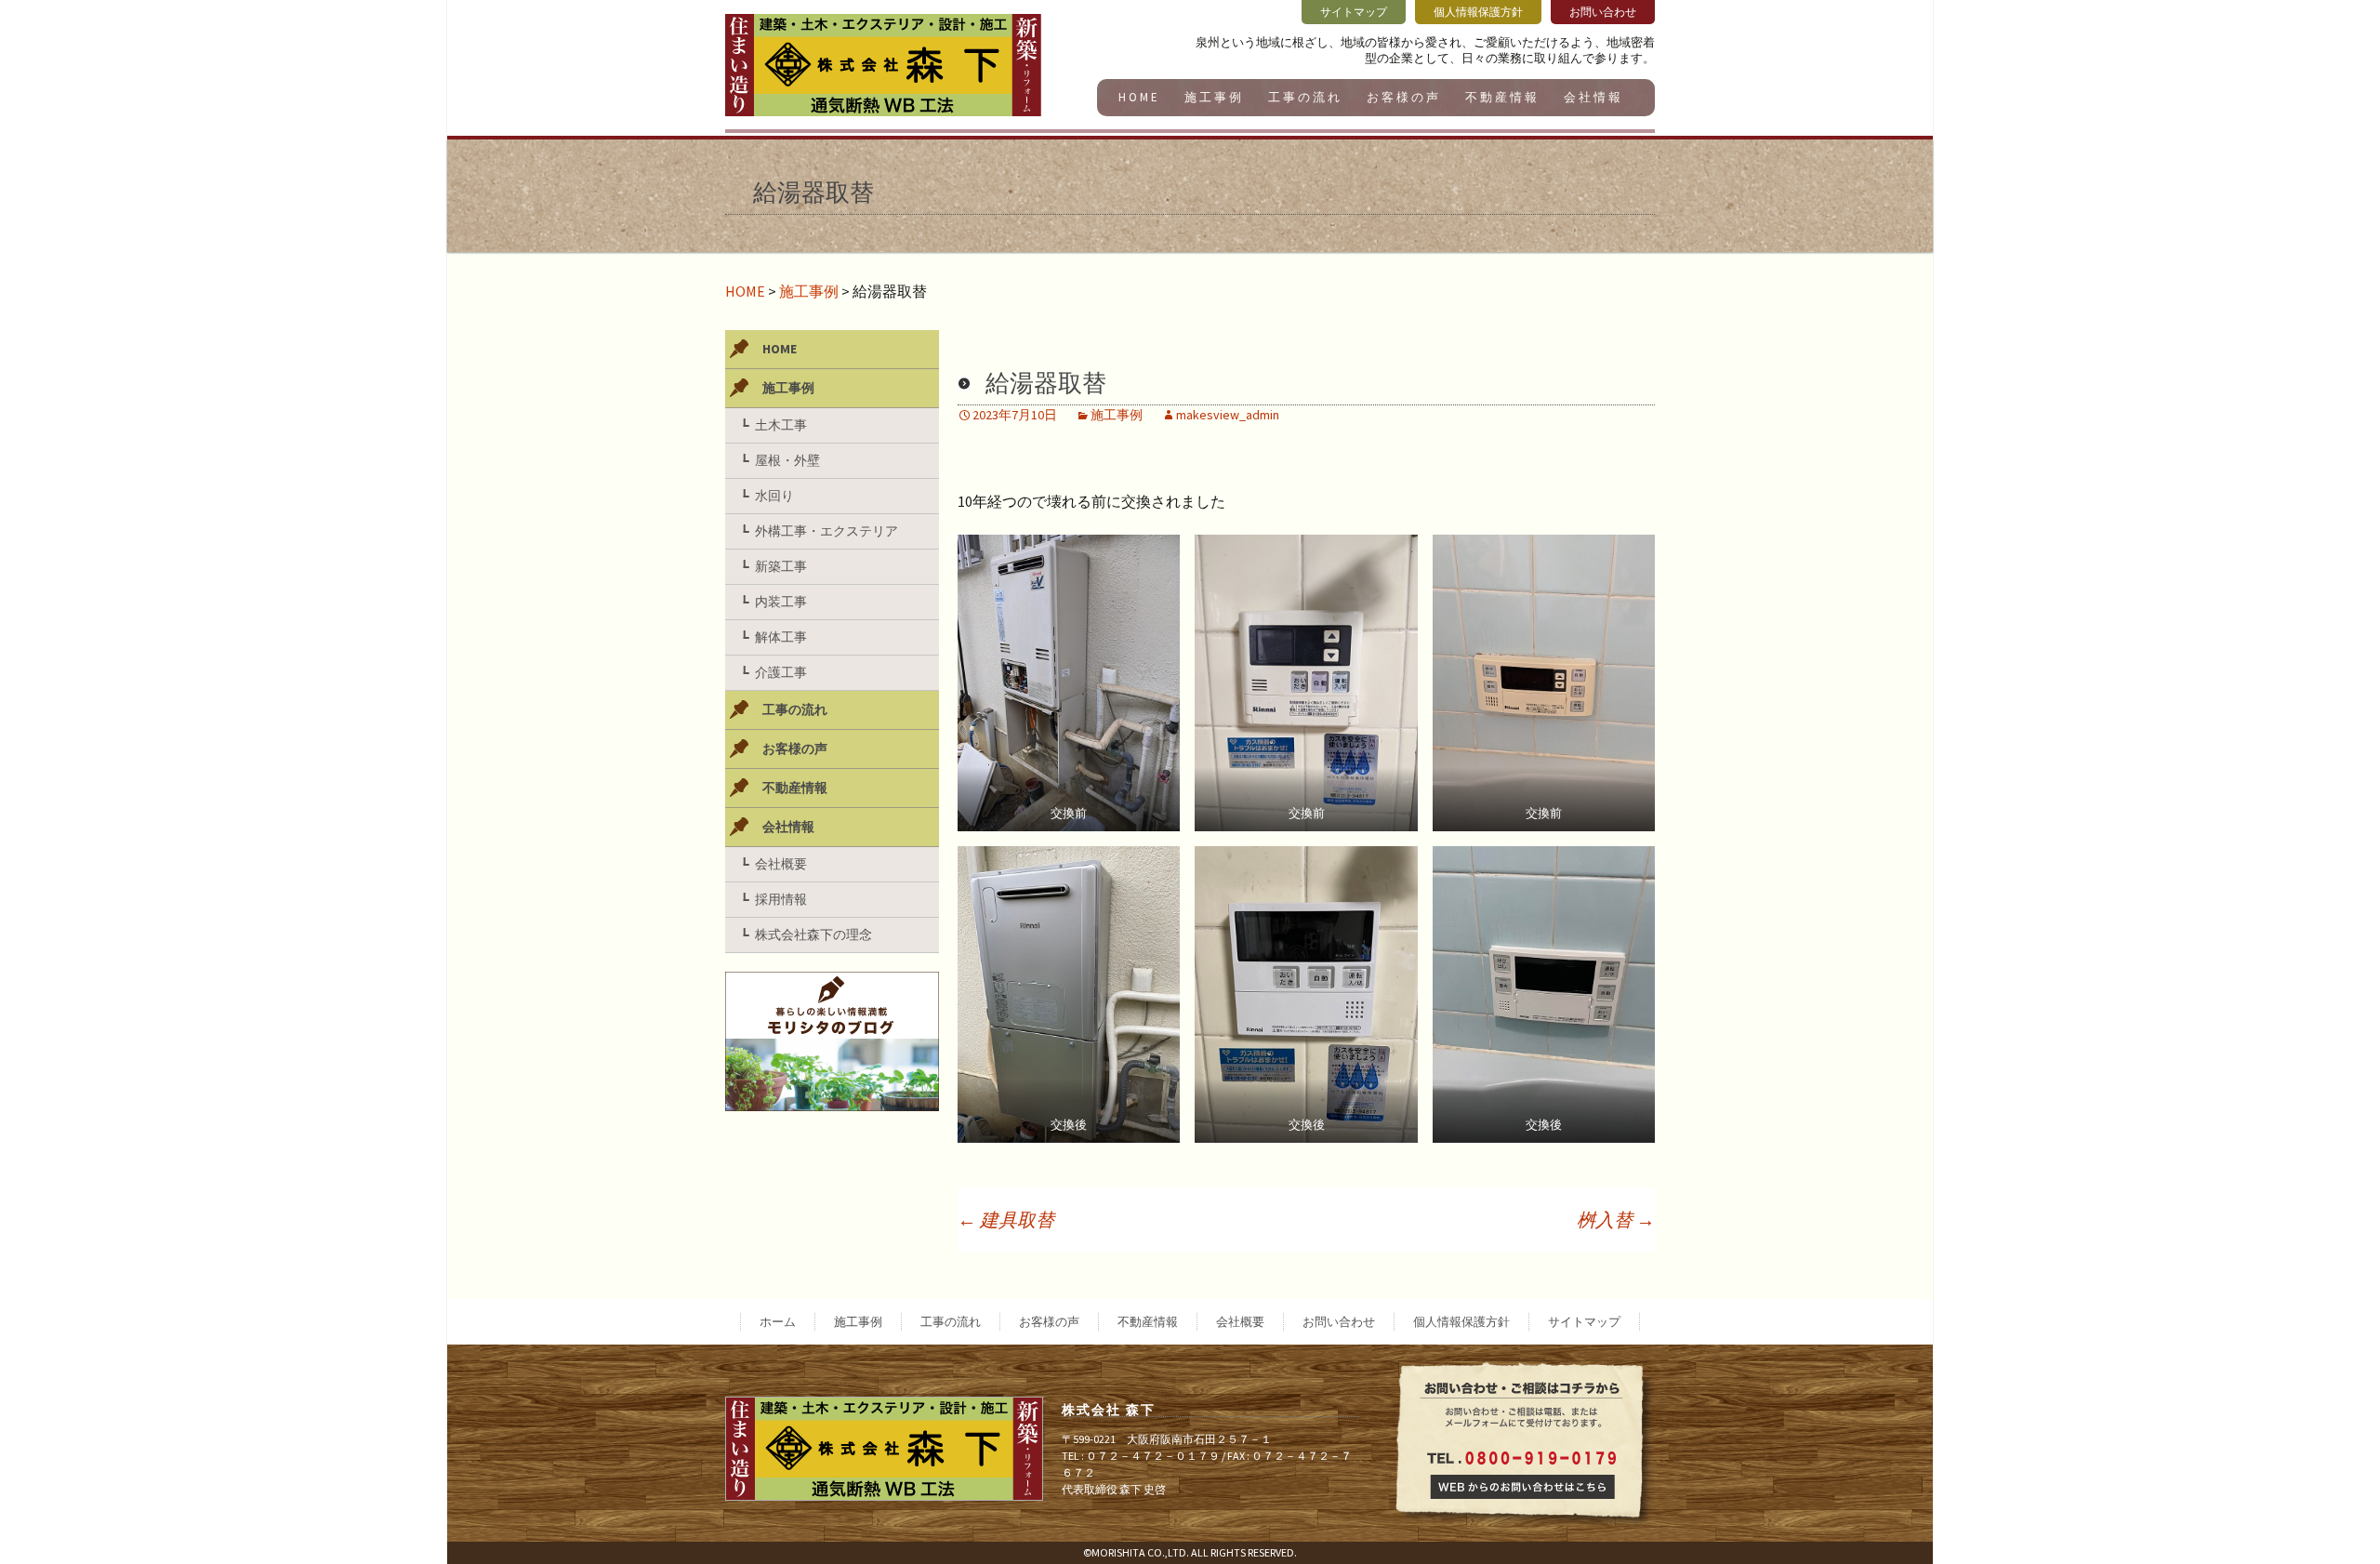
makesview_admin (1228, 415)
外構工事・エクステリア (826, 531)
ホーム (778, 1322)
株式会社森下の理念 (813, 934)
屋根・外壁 (787, 460)
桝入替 (1616, 1219)
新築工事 (781, 566)
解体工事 (781, 637)
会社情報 (1593, 97)
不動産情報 (1502, 97)
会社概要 (781, 864)
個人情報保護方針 (1461, 1322)
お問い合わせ (1339, 1322)
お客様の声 (1404, 97)
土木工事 (781, 425)
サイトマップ (1584, 1322)
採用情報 (781, 899)
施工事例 (1214, 97)
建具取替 (1006, 1219)
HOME (1139, 97)
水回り (774, 496)
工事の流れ (1305, 97)
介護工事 (781, 672)
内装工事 (781, 602)
